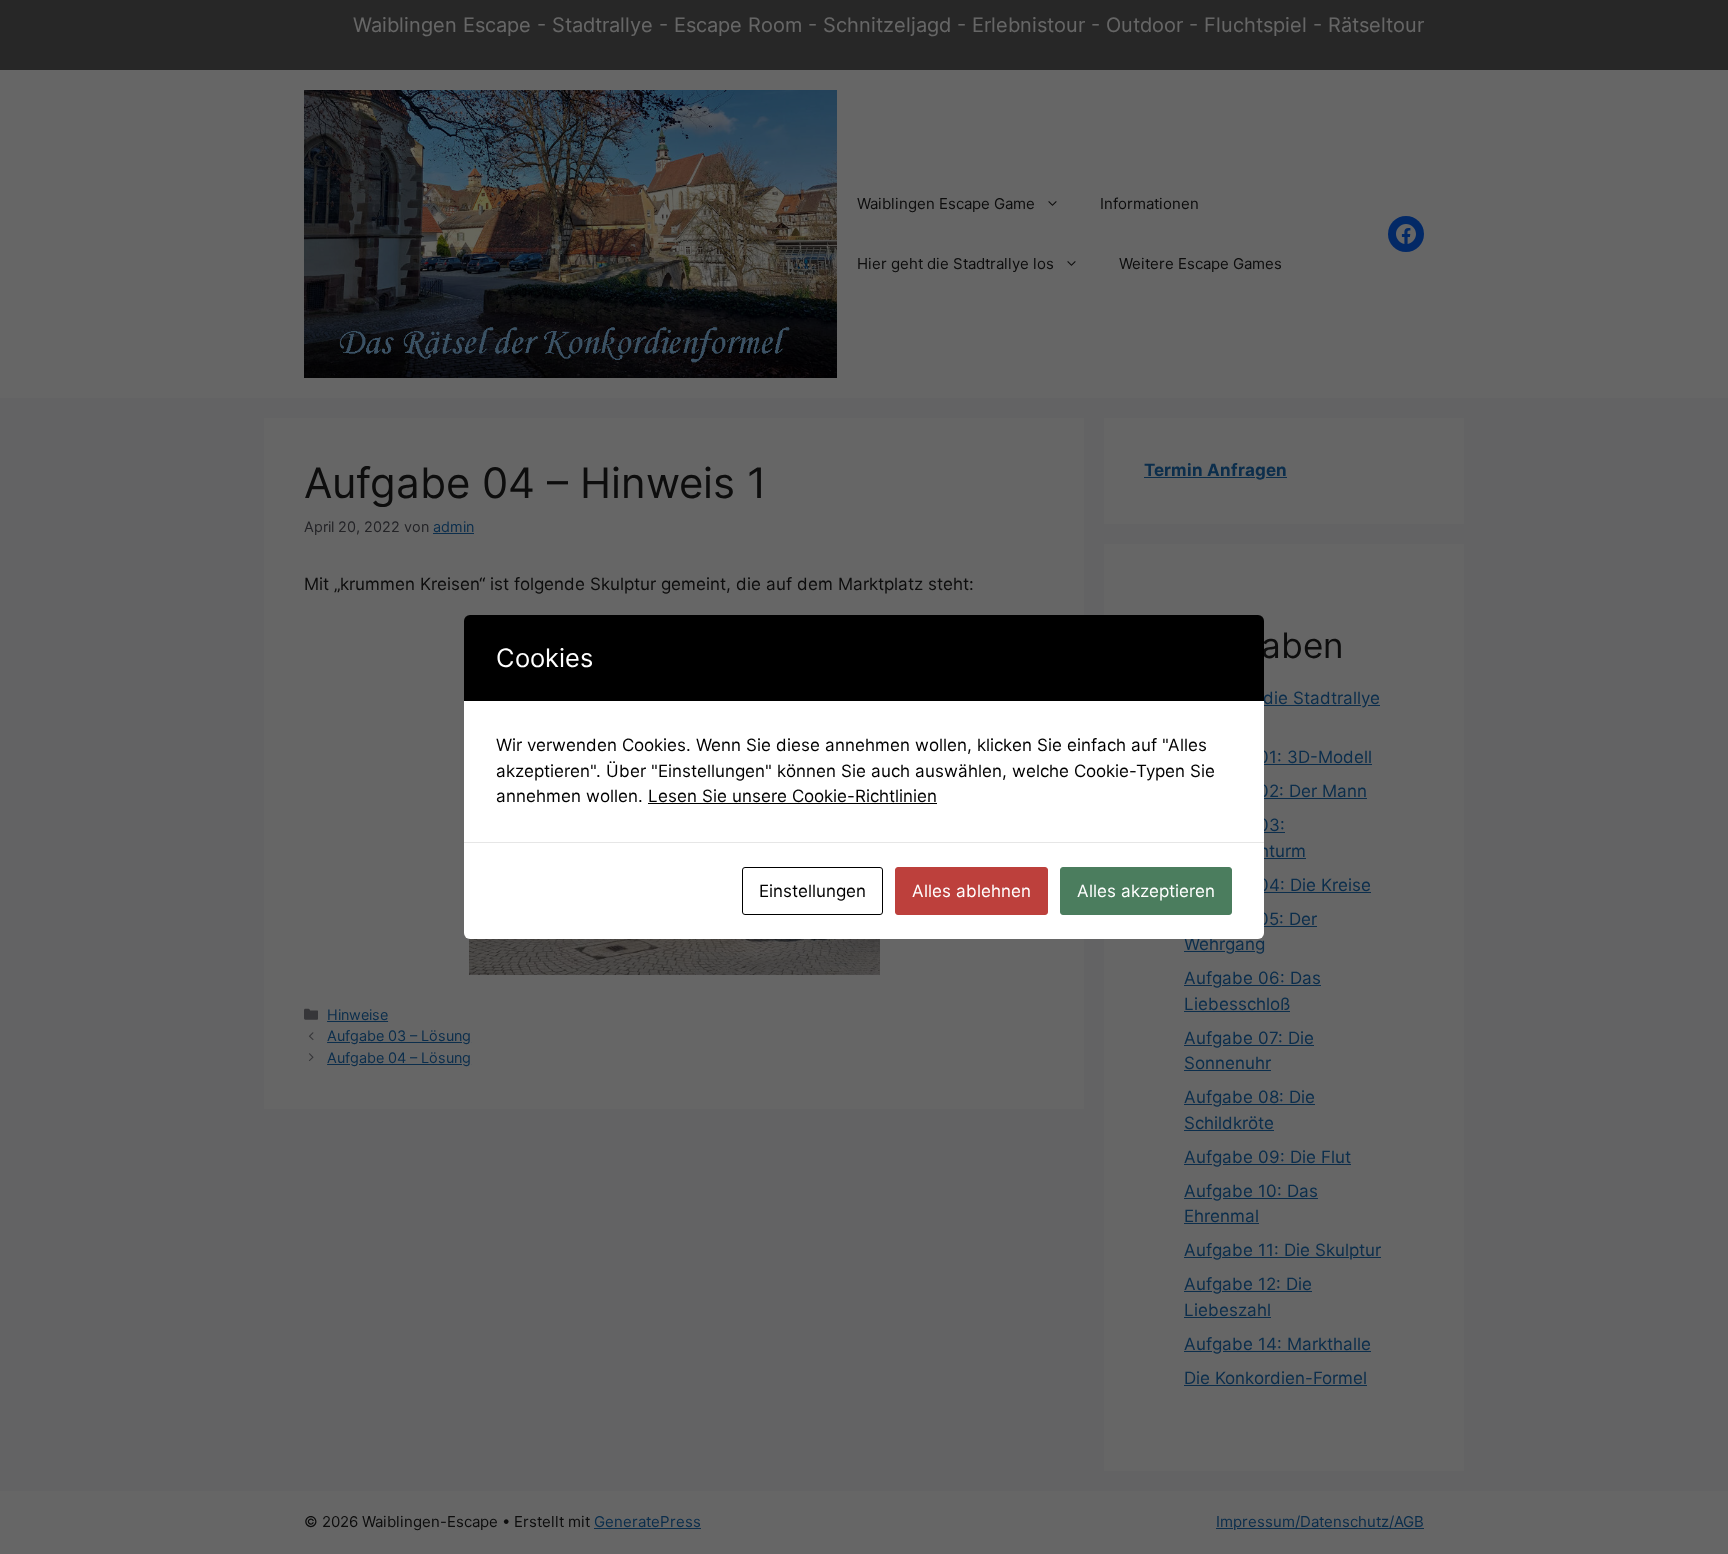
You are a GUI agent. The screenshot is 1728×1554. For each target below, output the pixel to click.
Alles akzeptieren (1146, 891)
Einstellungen (812, 891)
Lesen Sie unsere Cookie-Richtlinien (792, 796)
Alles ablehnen (971, 891)
